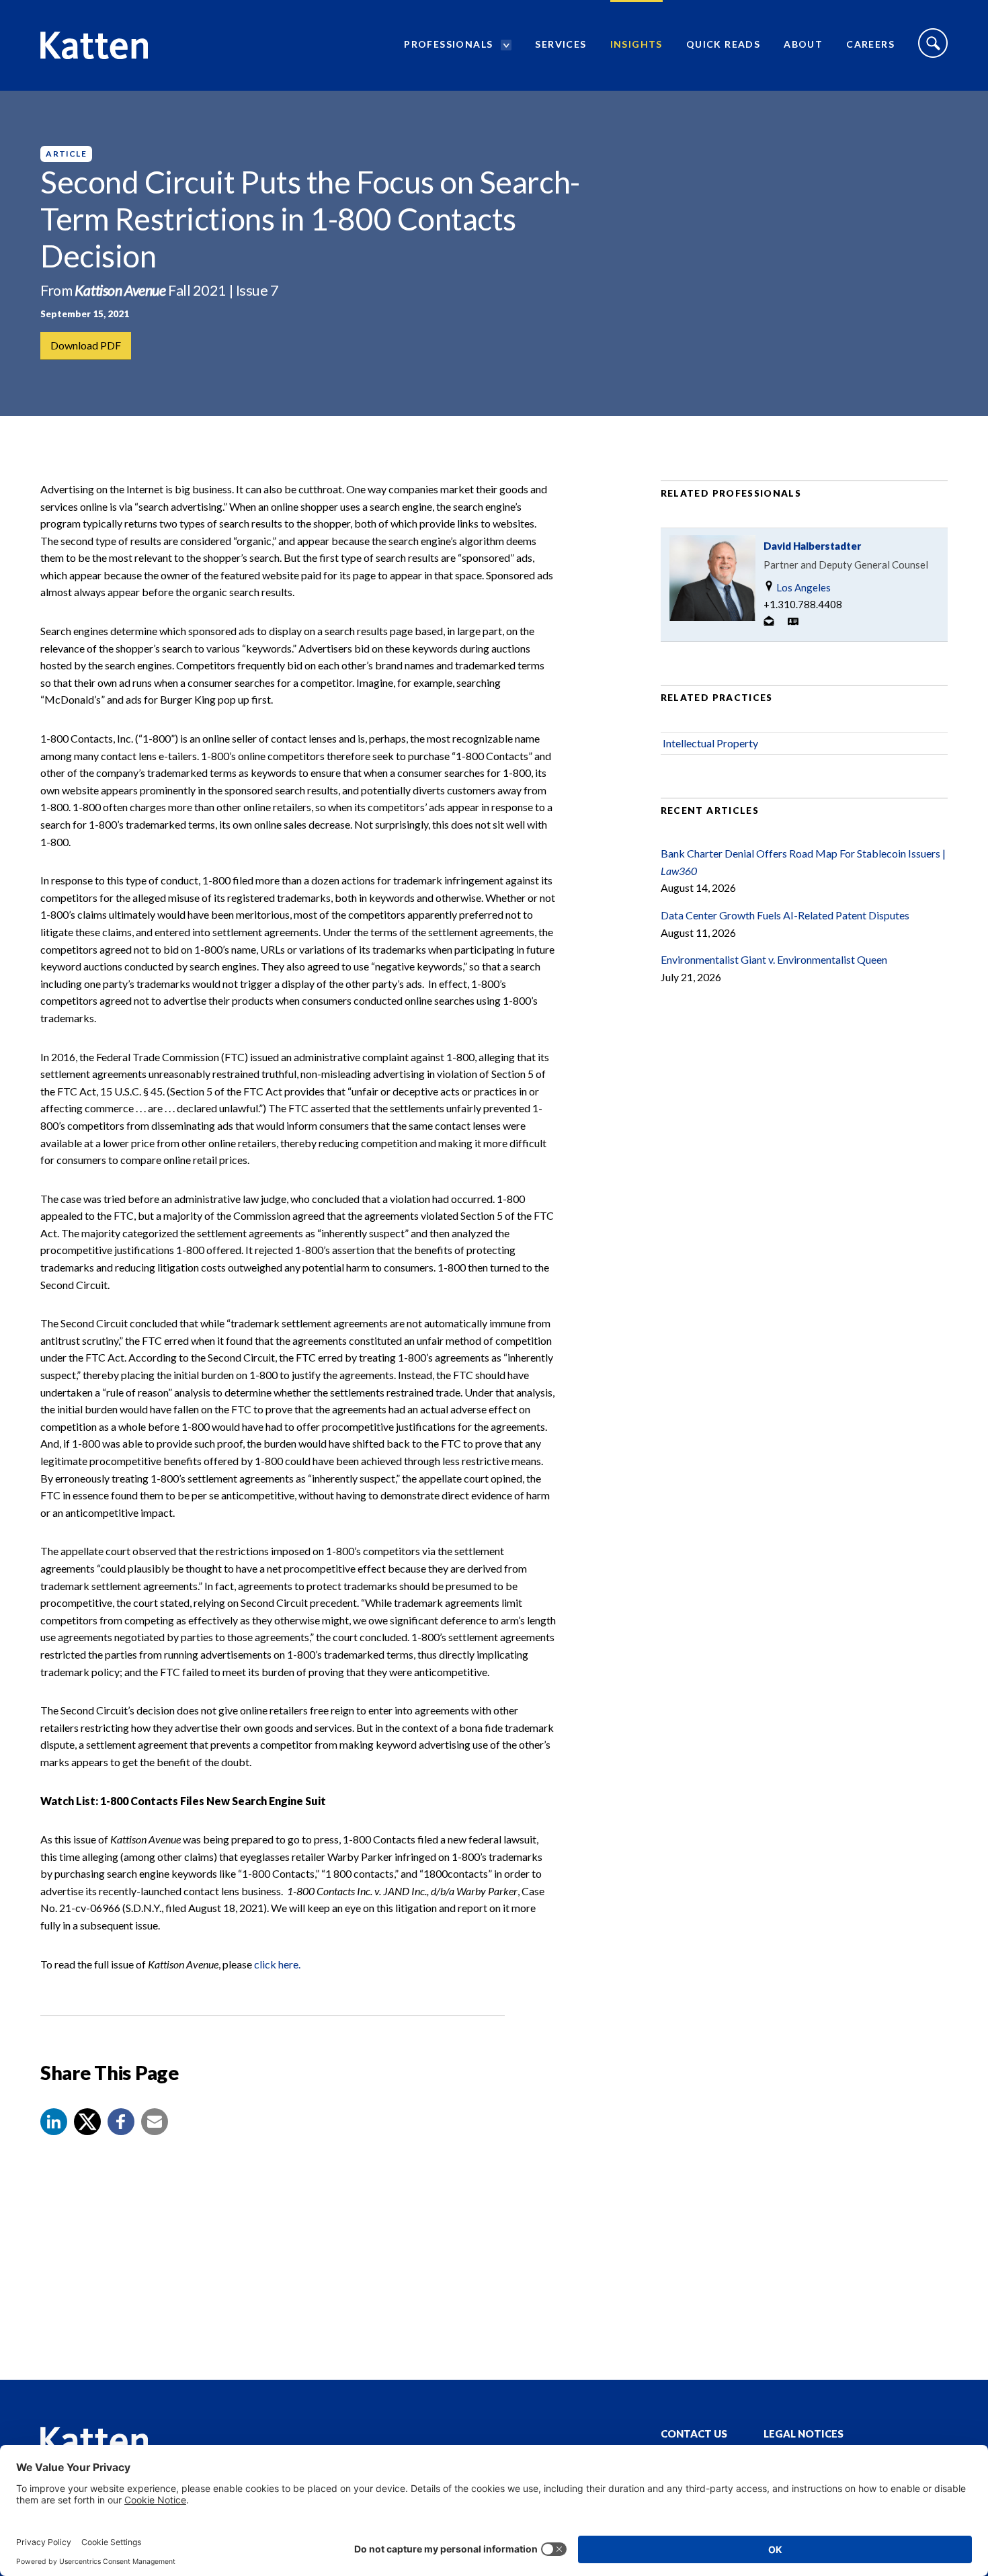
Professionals (448, 44)
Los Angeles (802, 587)
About (803, 44)
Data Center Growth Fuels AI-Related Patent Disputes (785, 915)
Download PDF (86, 345)
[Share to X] (87, 2122)
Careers (870, 44)
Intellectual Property (710, 743)
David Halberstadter (812, 546)
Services (561, 44)
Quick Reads (723, 44)
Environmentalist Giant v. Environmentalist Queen (774, 959)
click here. (277, 1964)
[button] (54, 2122)
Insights (636, 44)
